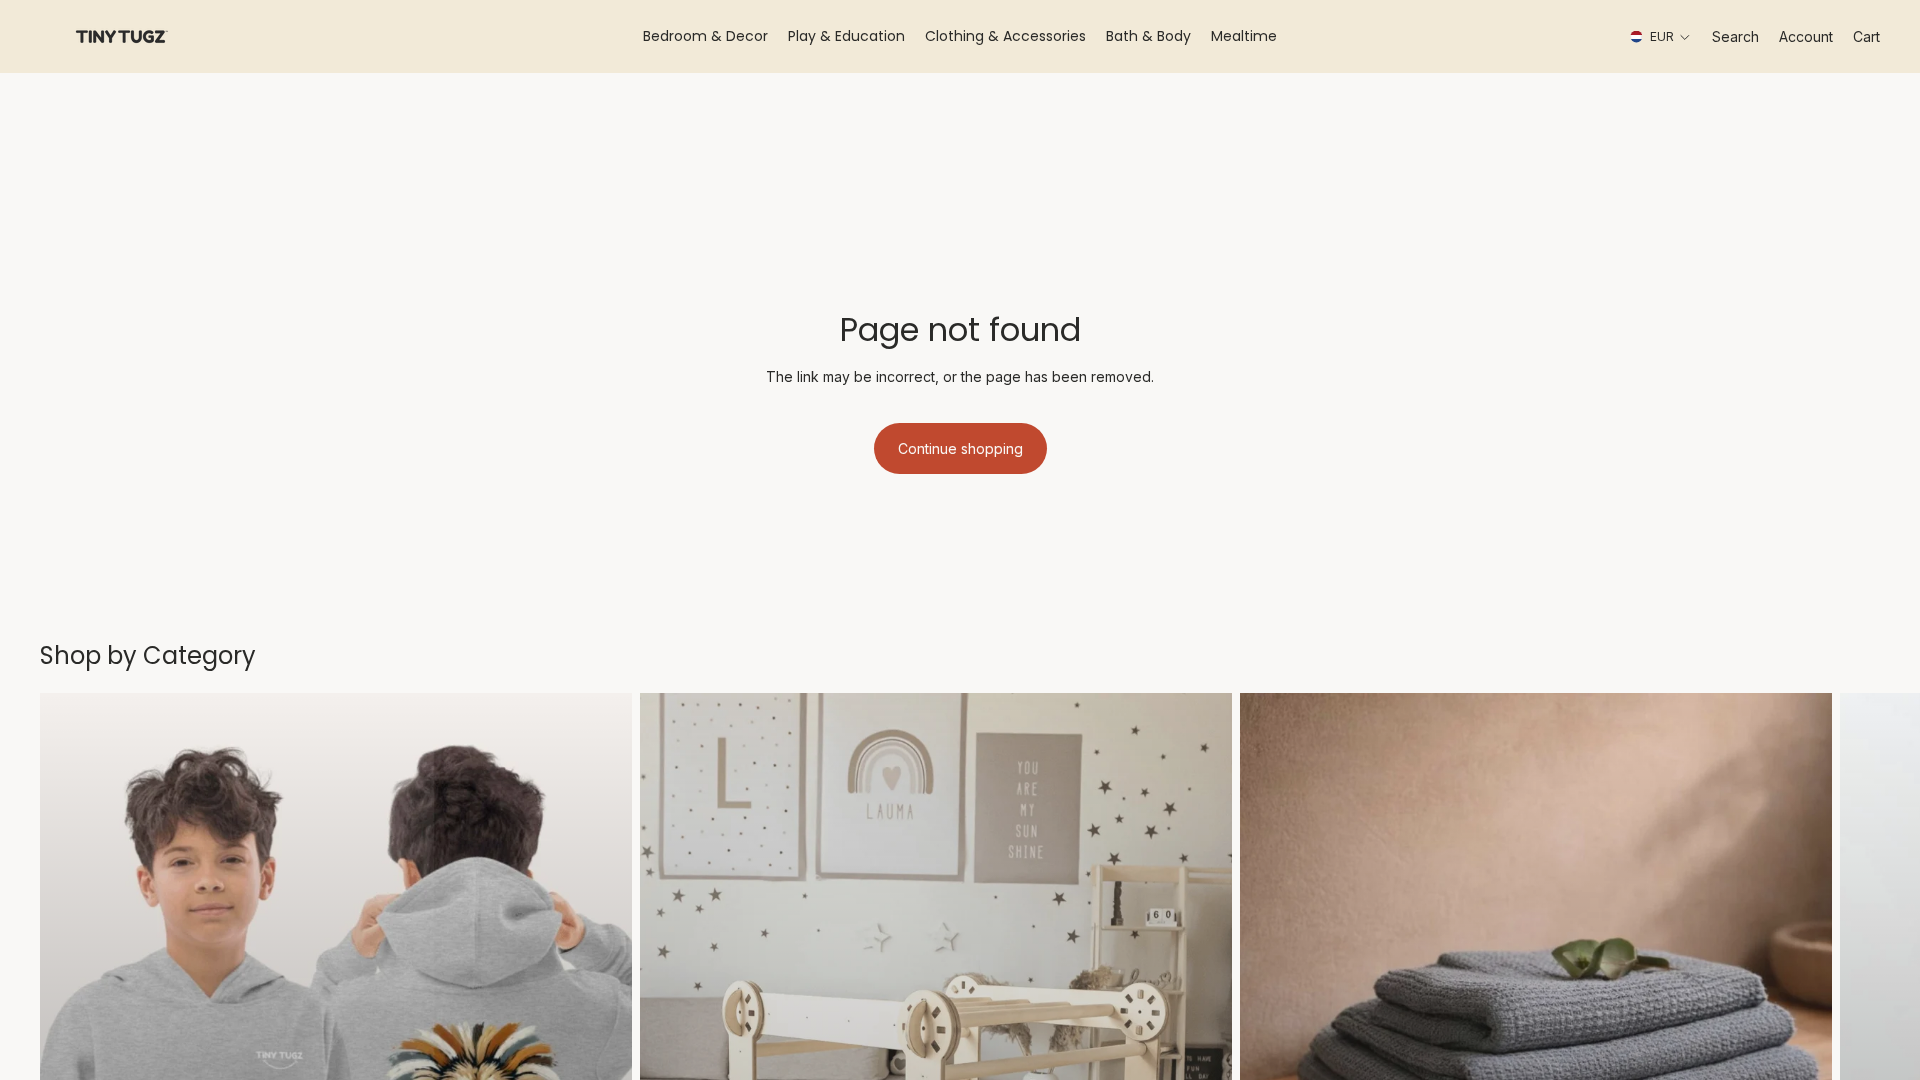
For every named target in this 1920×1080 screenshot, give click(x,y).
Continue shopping (960, 448)
